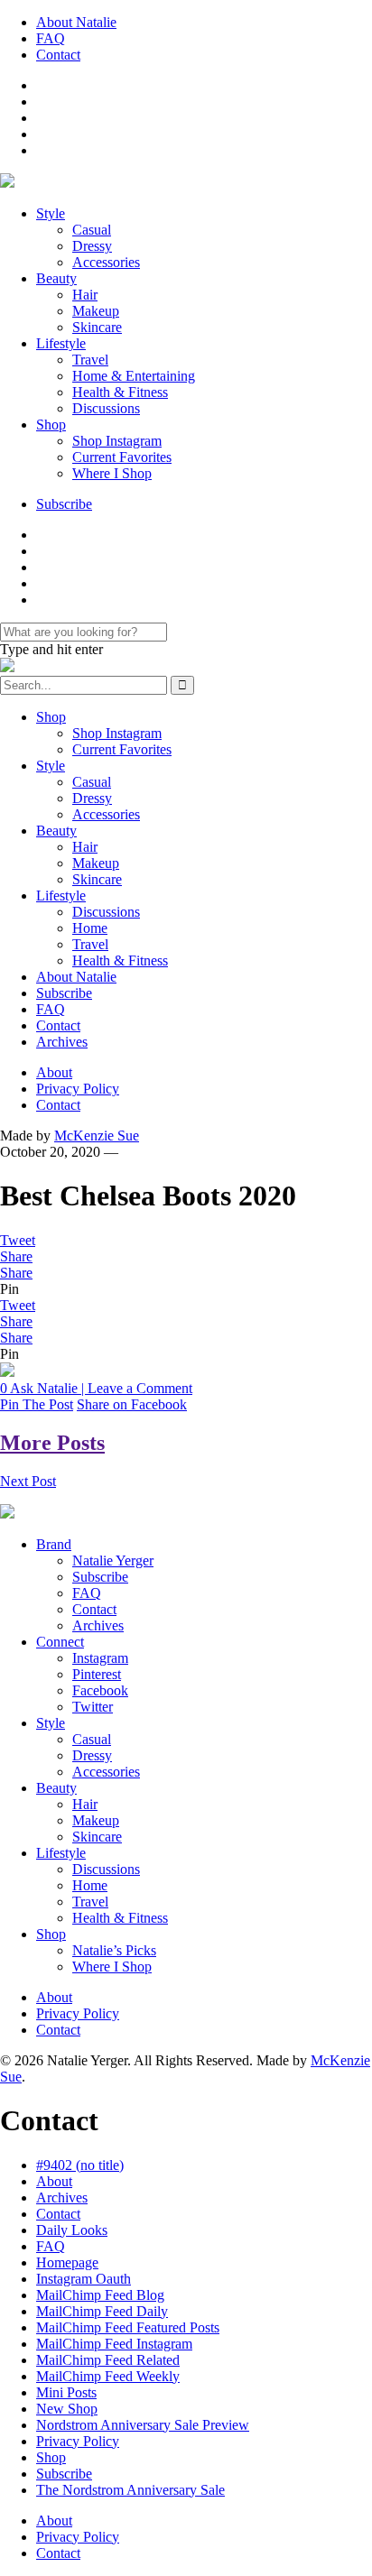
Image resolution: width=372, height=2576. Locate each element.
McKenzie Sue (97, 1136)
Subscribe (64, 504)
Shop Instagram (117, 441)
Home (90, 928)
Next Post (28, 1481)
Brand (54, 1544)
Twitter (93, 1707)
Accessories (106, 262)
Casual (92, 230)
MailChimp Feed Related (108, 2360)
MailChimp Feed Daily (102, 2311)
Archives (62, 1042)
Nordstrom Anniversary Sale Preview (143, 2425)
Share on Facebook (132, 1404)
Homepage (67, 2262)
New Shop (67, 2409)
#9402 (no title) (80, 2165)
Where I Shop (112, 473)
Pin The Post (37, 1404)
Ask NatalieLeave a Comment (96, 1388)
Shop (51, 425)
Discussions (106, 408)
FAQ (51, 38)
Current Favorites (122, 457)
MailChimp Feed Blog (100, 2295)
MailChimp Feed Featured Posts (128, 2327)
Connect (60, 1642)
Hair (85, 295)
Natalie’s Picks (114, 1950)
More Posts (52, 1443)
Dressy (92, 246)
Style (51, 213)
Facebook (100, 1690)
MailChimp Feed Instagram (114, 2344)
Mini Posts (66, 2392)
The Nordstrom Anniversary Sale (130, 2490)
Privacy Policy (78, 1089)
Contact (58, 55)
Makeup (96, 311)
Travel (90, 360)
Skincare (97, 327)
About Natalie (76, 22)
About (54, 1072)
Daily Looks (72, 2230)
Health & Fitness (120, 392)
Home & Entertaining (134, 376)
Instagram (100, 1658)
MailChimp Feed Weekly (108, 2376)
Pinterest (97, 1674)
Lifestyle (61, 343)
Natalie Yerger (113, 1560)
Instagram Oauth (84, 2279)
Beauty (56, 278)
